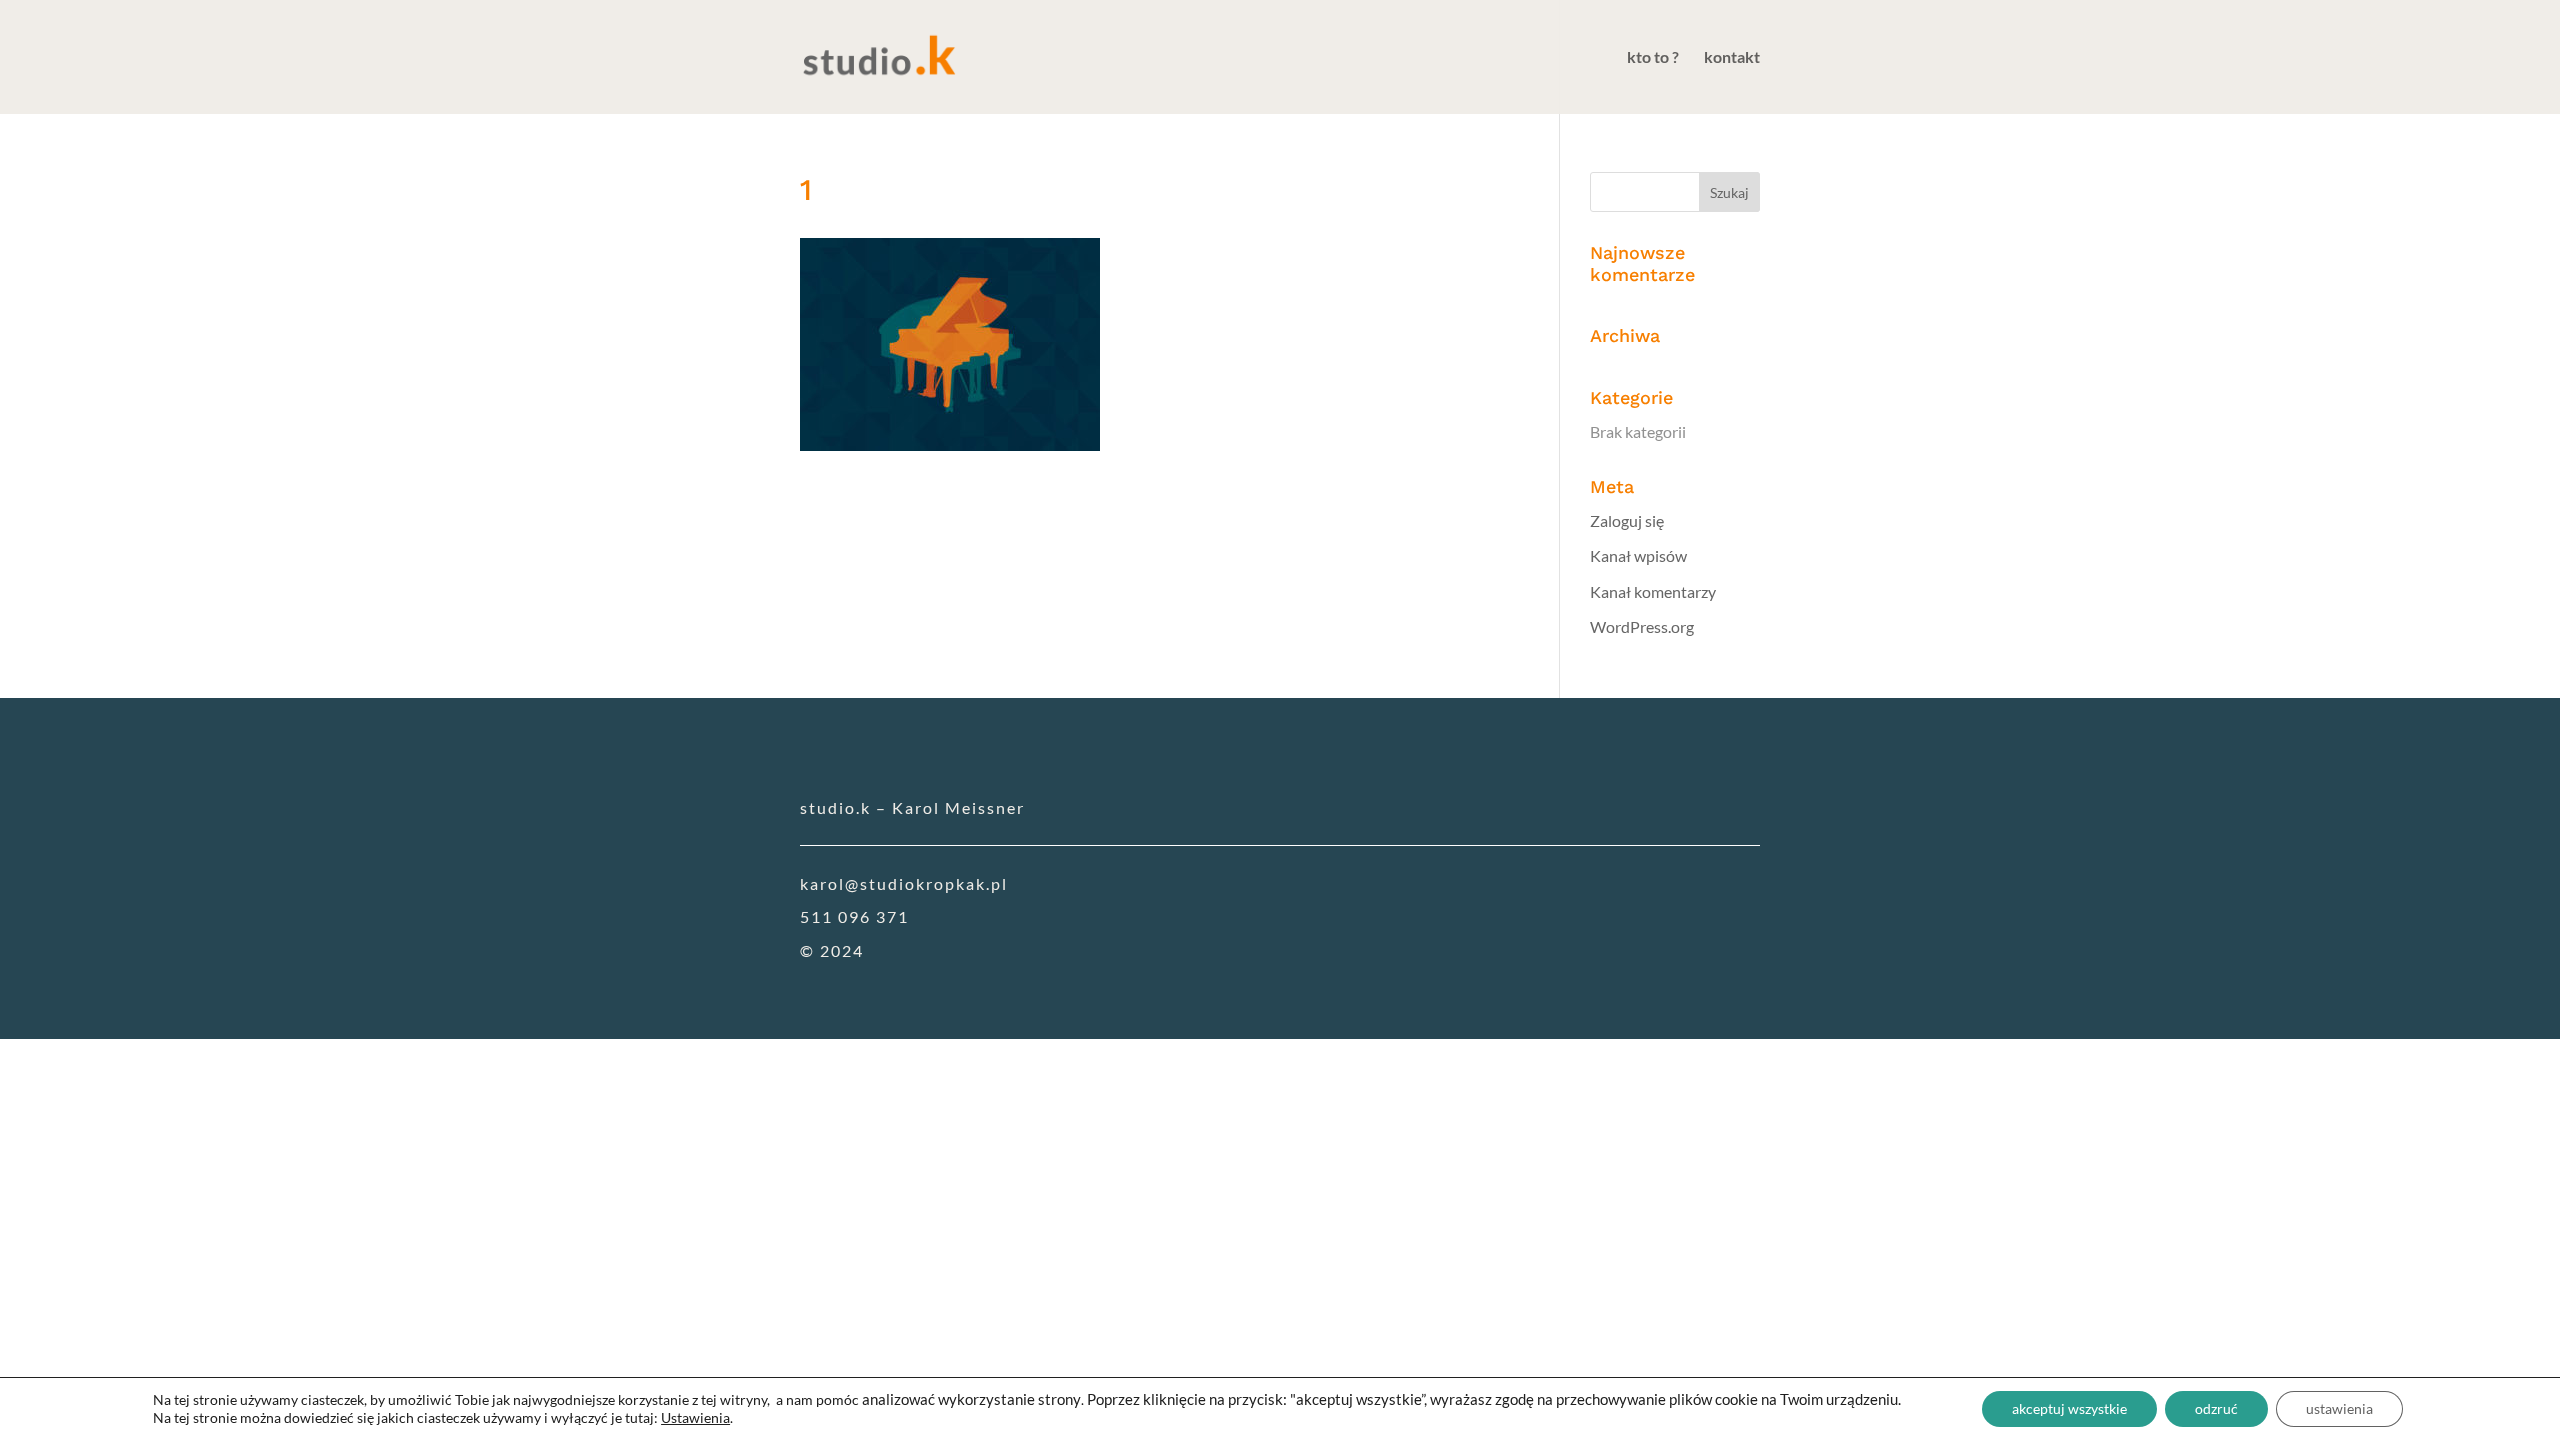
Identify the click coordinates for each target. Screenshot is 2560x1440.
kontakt (1732, 58)
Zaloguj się (1627, 520)
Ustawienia (695, 1417)
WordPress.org (1642, 626)
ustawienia (2339, 1408)
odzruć (2216, 1408)
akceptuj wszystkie (2069, 1408)
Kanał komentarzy (1653, 591)
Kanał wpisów (1638, 555)
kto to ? (1653, 58)
